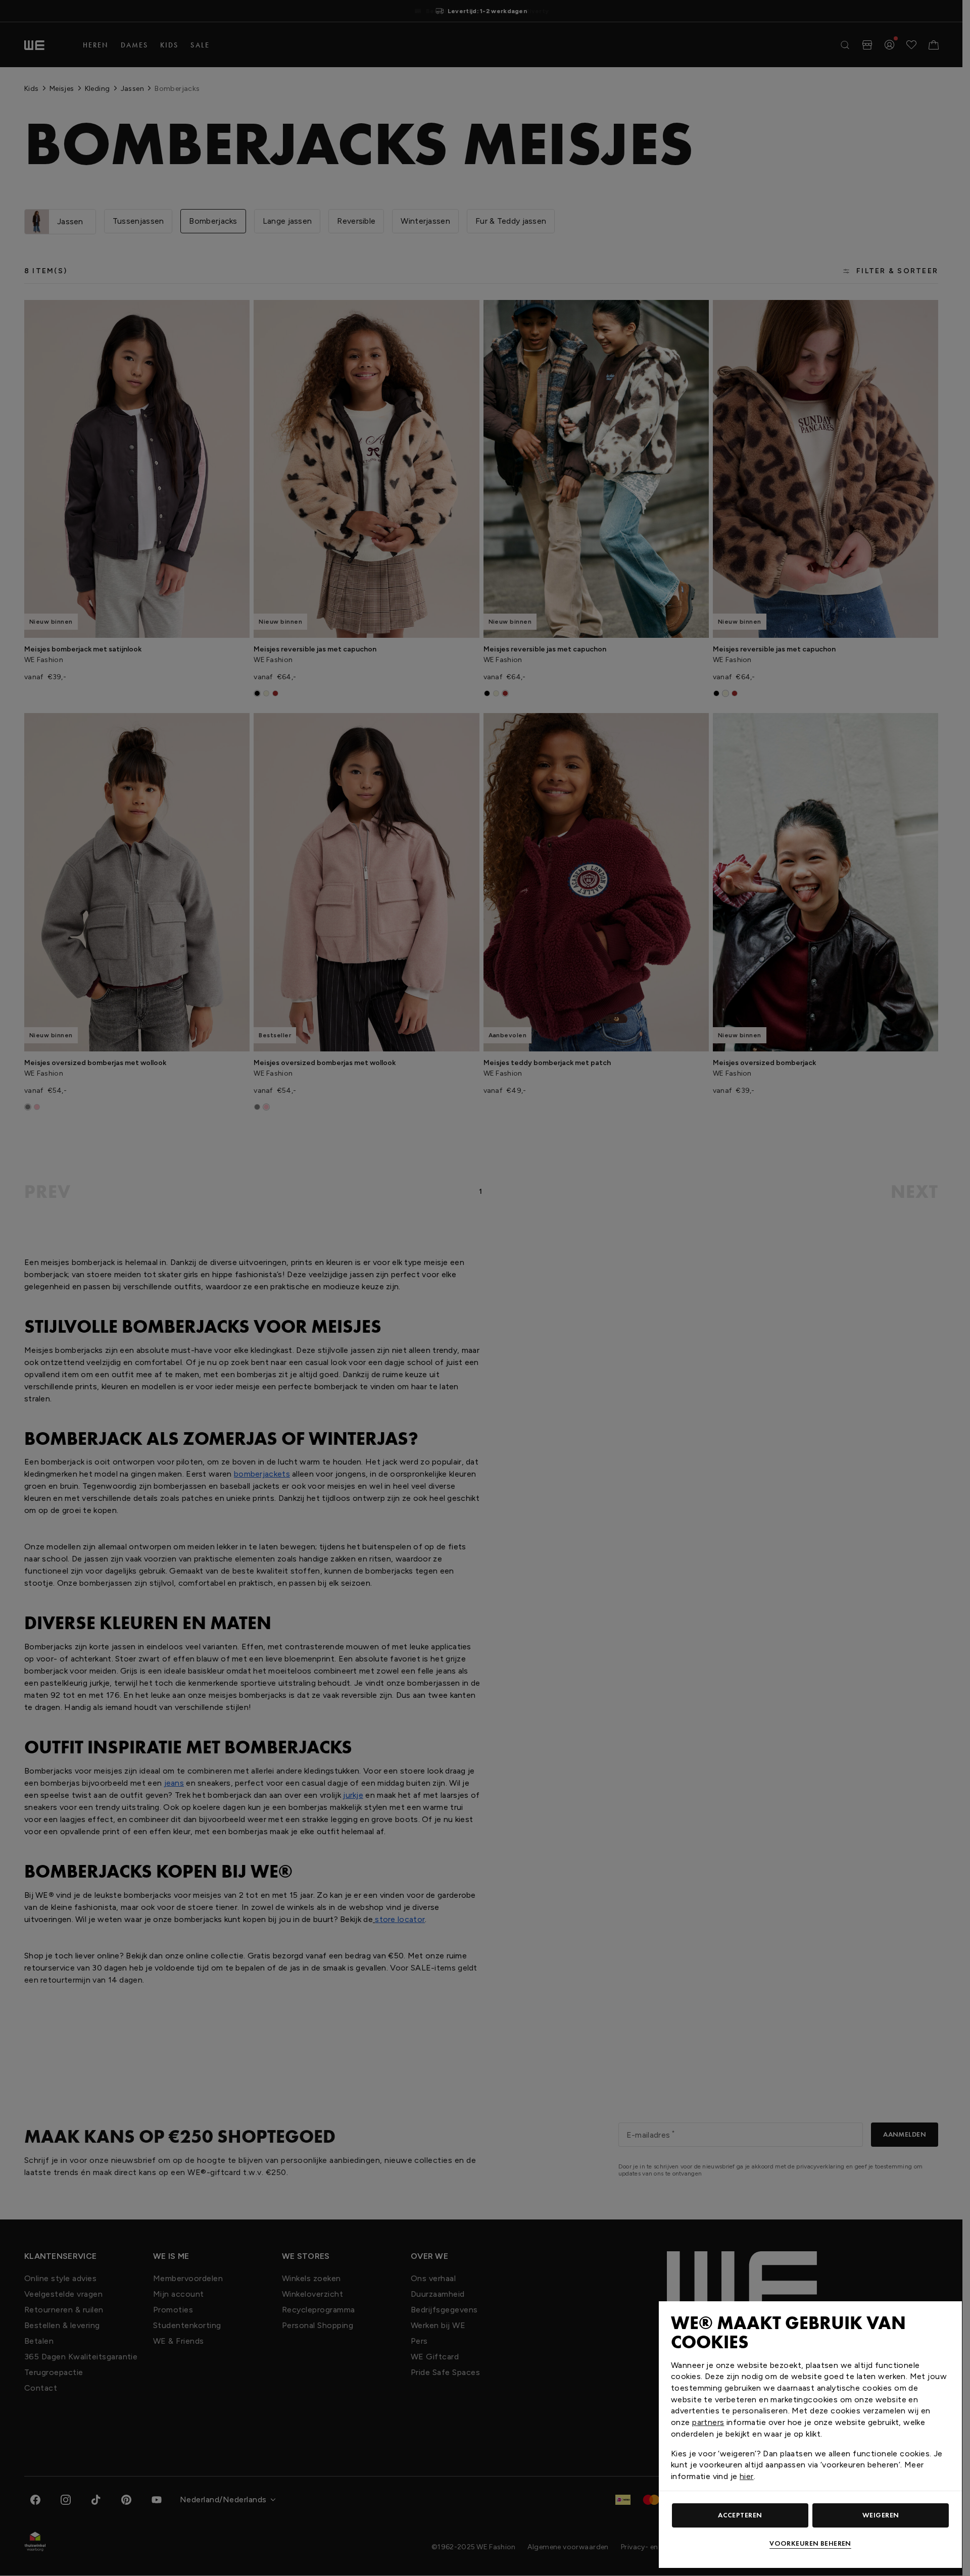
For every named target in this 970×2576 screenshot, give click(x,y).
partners (708, 2422)
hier (747, 2476)
